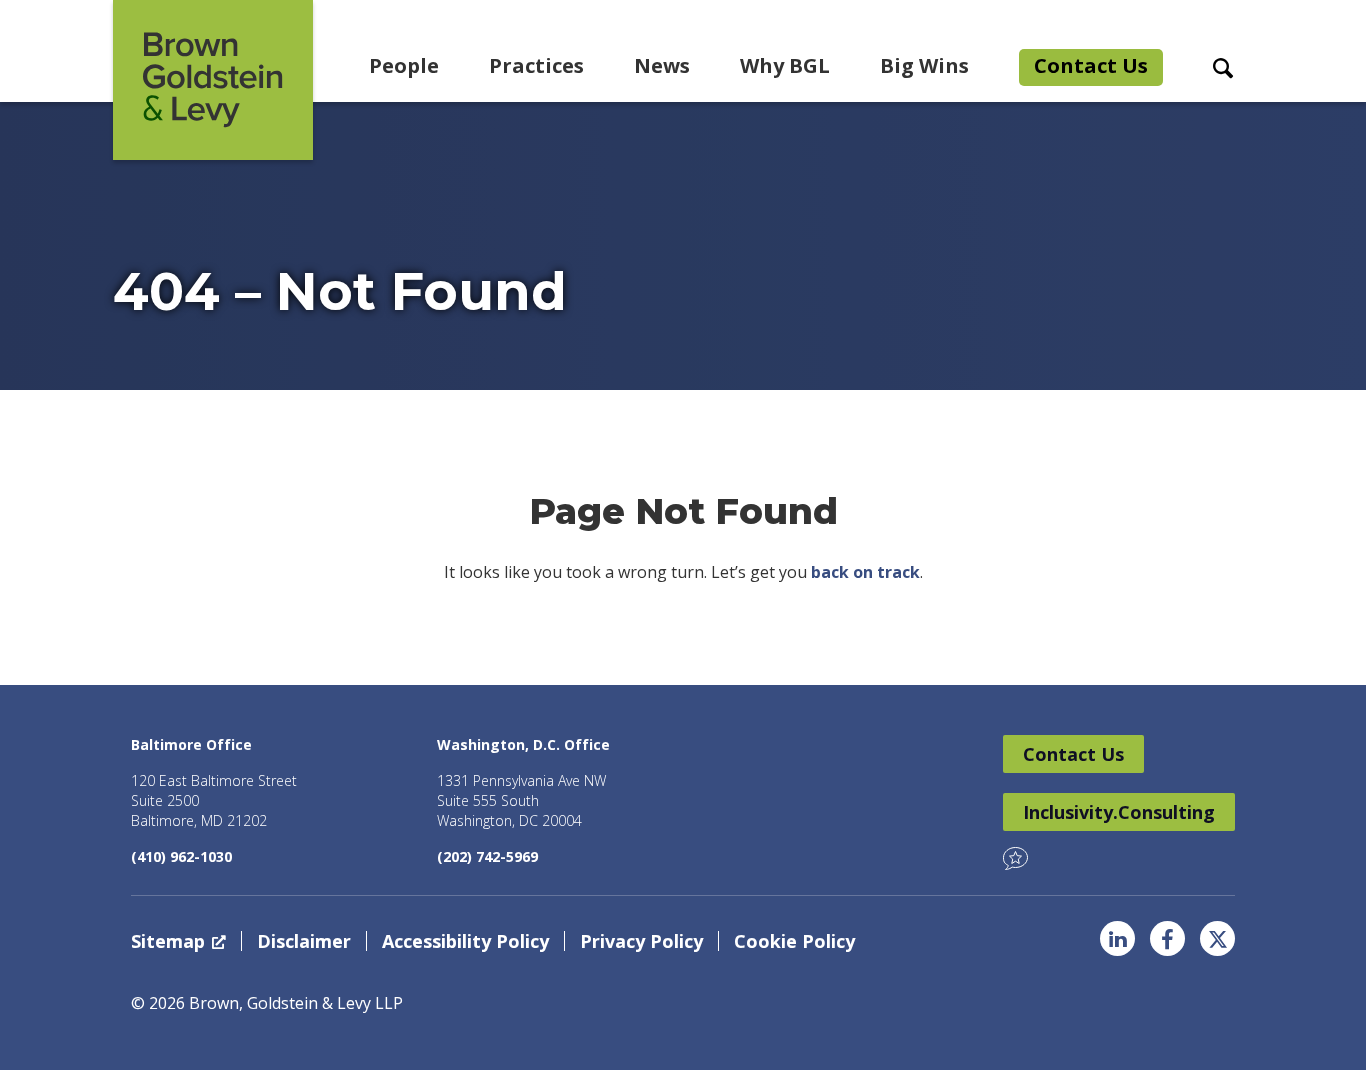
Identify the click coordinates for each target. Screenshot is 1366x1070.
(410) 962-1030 (181, 856)
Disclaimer (304, 941)
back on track (865, 572)
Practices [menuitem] (536, 65)
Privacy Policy (641, 941)
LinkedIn (1117, 938)
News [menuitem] (662, 65)
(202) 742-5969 (487, 856)
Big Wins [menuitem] (924, 65)
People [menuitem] (404, 65)
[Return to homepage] (213, 80)
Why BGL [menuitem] (785, 65)
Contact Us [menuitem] (1091, 65)
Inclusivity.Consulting (1119, 812)
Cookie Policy (794, 941)
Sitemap (168, 941)
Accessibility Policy (465, 941)
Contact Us (1073, 754)
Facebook (1167, 938)
